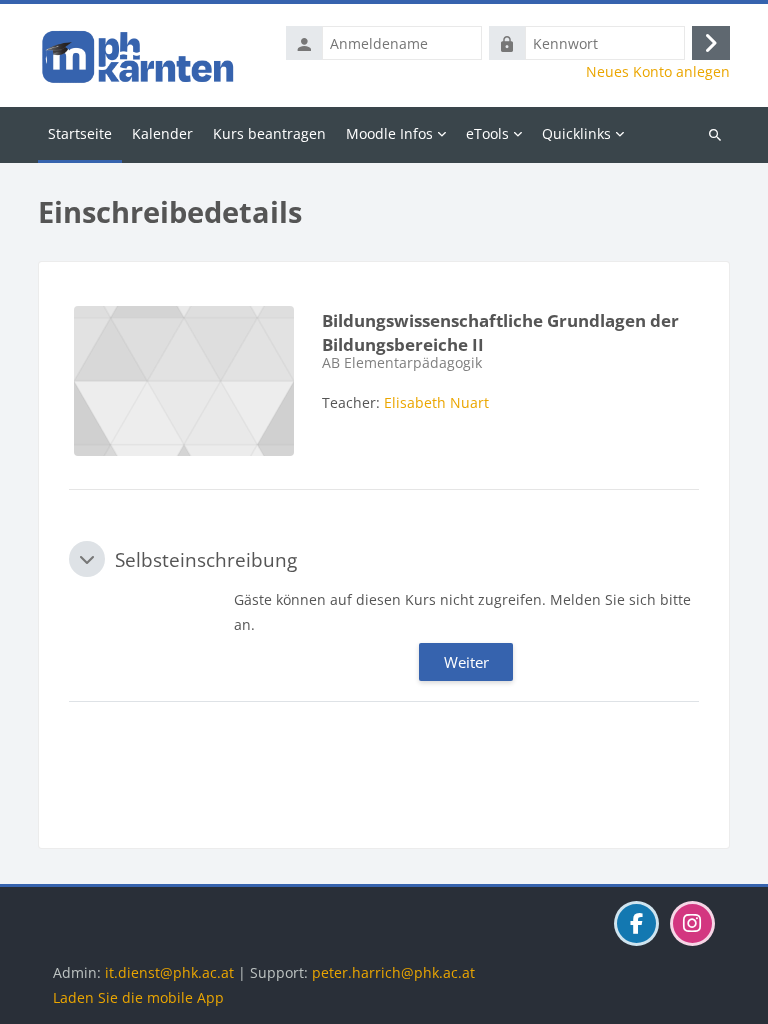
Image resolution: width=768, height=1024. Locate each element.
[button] (87, 559)
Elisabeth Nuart (436, 402)
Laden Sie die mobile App (138, 997)
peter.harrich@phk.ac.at (393, 972)
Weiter (466, 662)
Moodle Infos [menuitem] (389, 133)
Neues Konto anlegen (658, 72)
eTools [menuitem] (487, 133)
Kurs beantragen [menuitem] (269, 133)
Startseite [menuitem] (80, 133)
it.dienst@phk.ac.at (169, 972)
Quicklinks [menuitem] (576, 133)
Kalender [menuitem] (162, 133)
